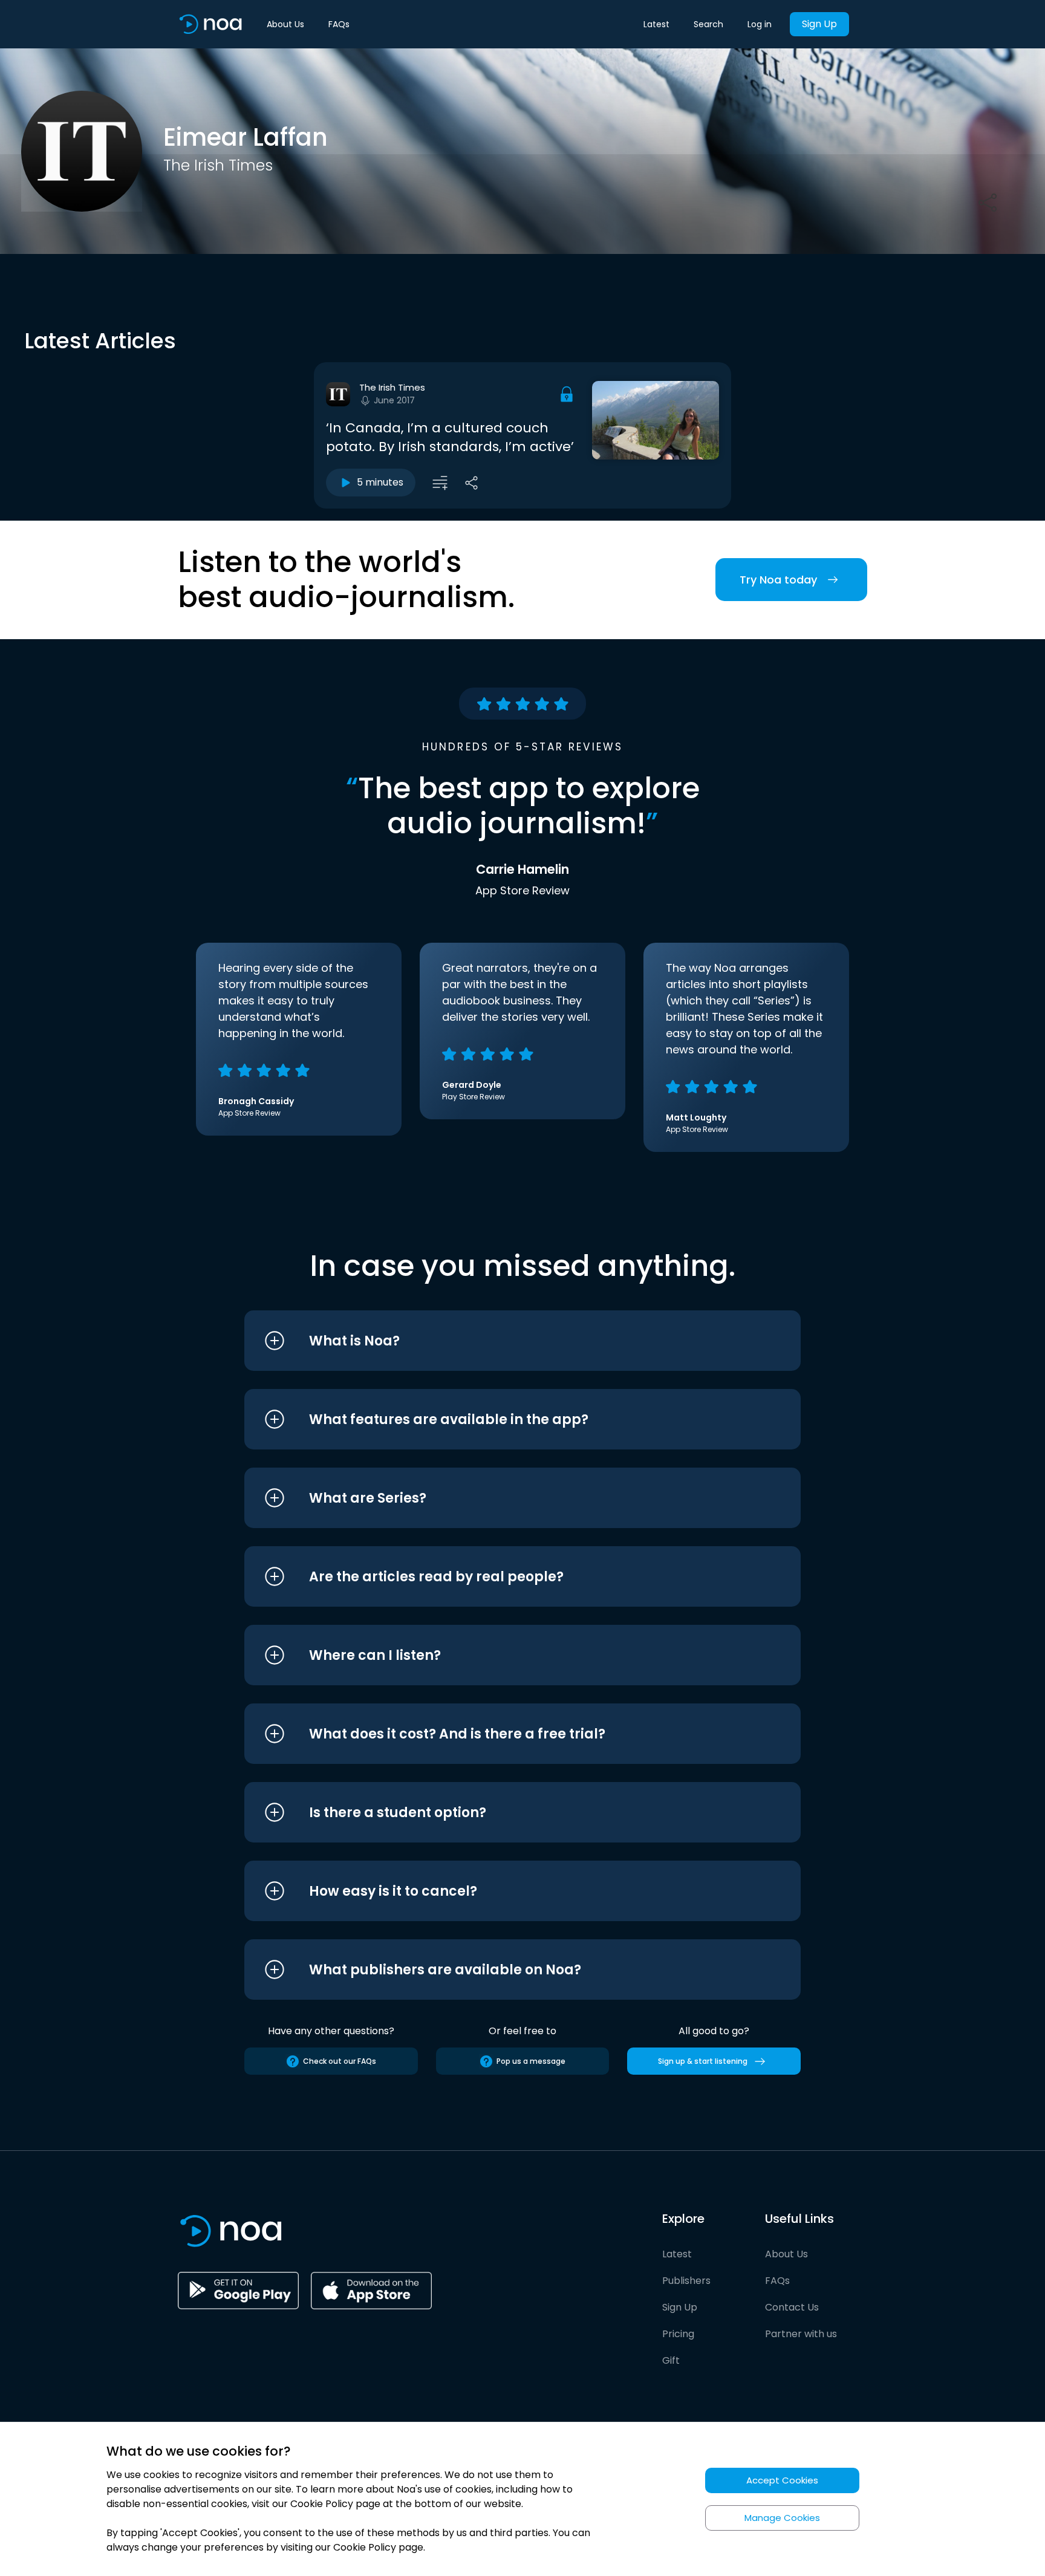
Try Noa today (778, 580)
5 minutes (380, 482)
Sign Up (819, 24)
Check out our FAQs (340, 2061)
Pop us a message (531, 2061)
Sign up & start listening (703, 2061)
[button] (500, 1341)
